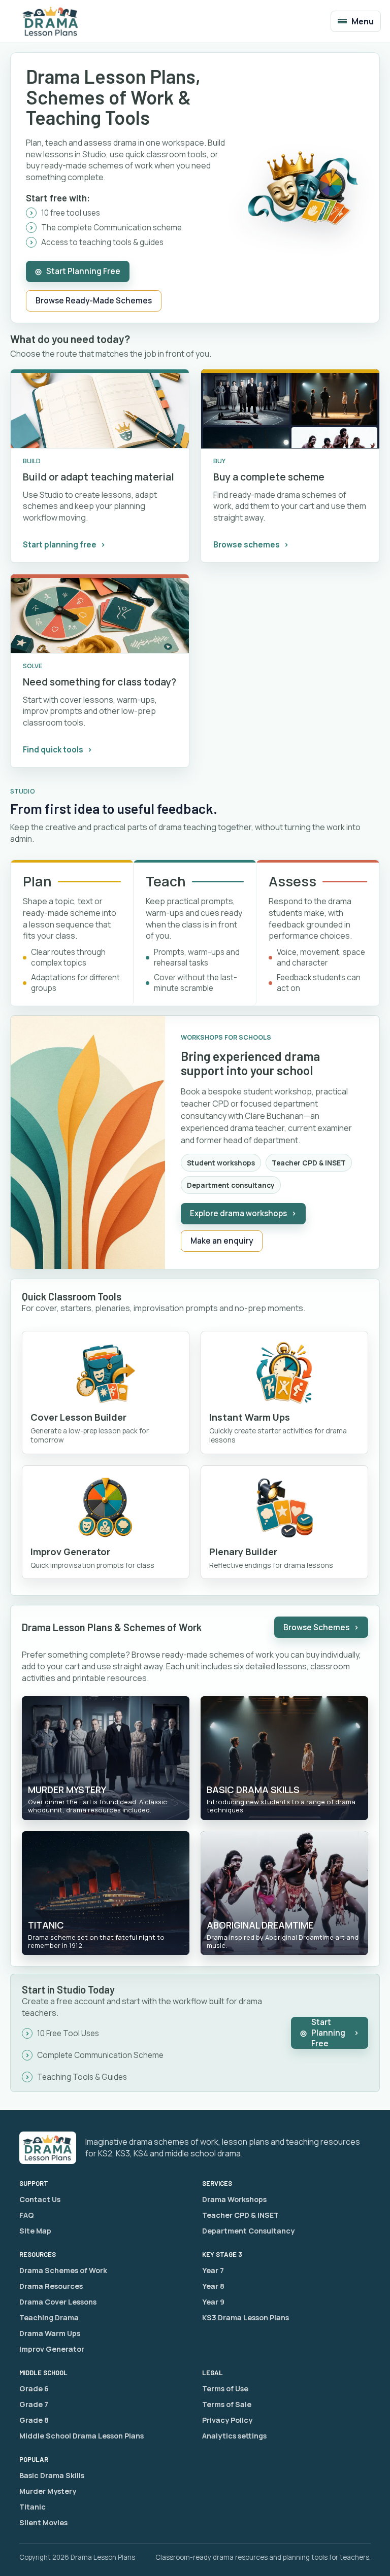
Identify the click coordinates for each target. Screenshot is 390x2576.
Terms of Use (225, 2389)
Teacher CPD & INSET (240, 2215)
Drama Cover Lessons (58, 2302)
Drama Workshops (234, 2199)
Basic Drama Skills (52, 2475)
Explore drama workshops (243, 1213)
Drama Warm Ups (50, 2333)
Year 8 (213, 2286)
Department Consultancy (248, 2231)
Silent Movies (43, 2522)
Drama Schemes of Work (63, 2270)
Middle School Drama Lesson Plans (82, 2436)
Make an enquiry (222, 1241)
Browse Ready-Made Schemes (94, 301)
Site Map (35, 2231)
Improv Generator (52, 2349)
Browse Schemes (321, 1627)
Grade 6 (34, 2389)
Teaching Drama (49, 2317)
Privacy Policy (227, 2420)
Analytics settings (234, 2436)
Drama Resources (51, 2286)
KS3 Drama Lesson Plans (246, 2317)
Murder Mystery (48, 2491)
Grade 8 (34, 2420)
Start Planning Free (78, 271)
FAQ (27, 2215)
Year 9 (213, 2302)
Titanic (32, 2507)
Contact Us (40, 2199)
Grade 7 (34, 2404)
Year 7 (213, 2270)
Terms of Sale (227, 2404)
